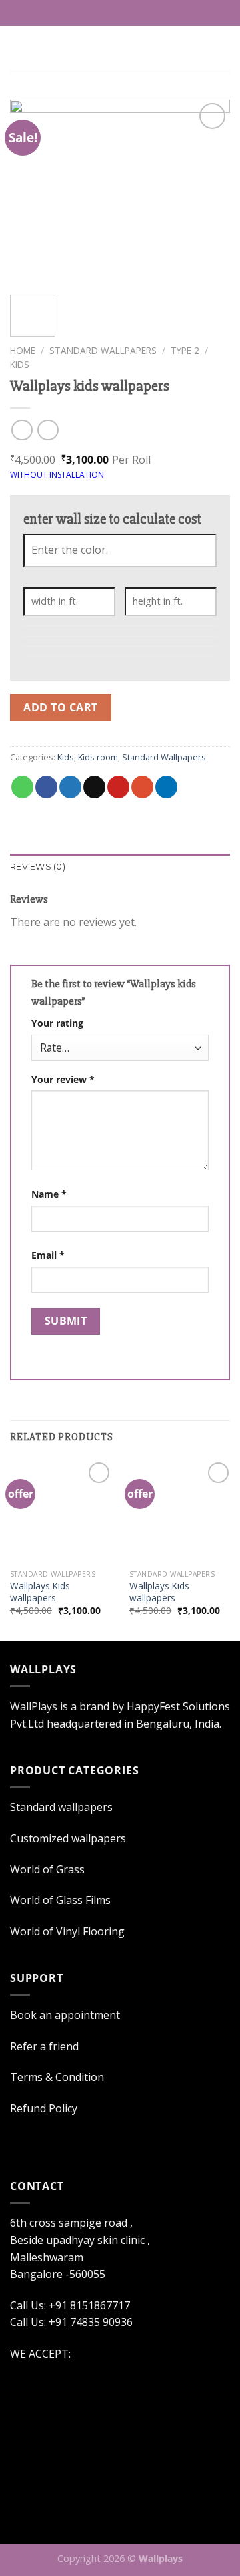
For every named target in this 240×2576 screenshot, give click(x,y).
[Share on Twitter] (70, 787)
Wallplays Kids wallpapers (40, 1592)
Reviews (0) (38, 867)
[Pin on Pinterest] (118, 787)
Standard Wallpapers (103, 350)
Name (49, 1194)
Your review (63, 1079)
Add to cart (60, 707)
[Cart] (223, 49)
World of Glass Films (60, 1900)
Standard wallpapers (61, 1807)
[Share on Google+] (142, 787)
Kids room (98, 757)
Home (23, 350)
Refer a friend (44, 2046)
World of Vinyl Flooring (67, 1931)
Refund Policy (44, 2108)
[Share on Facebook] (46, 787)
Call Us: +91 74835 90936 (71, 2322)
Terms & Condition (57, 2077)
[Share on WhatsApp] (22, 787)
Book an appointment (65, 2015)
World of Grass (47, 1869)
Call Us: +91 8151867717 (127, 13)
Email (48, 1255)
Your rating (57, 1023)
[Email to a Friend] (94, 787)
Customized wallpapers (68, 1838)
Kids (20, 364)
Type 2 (185, 350)
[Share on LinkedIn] (166, 787)
